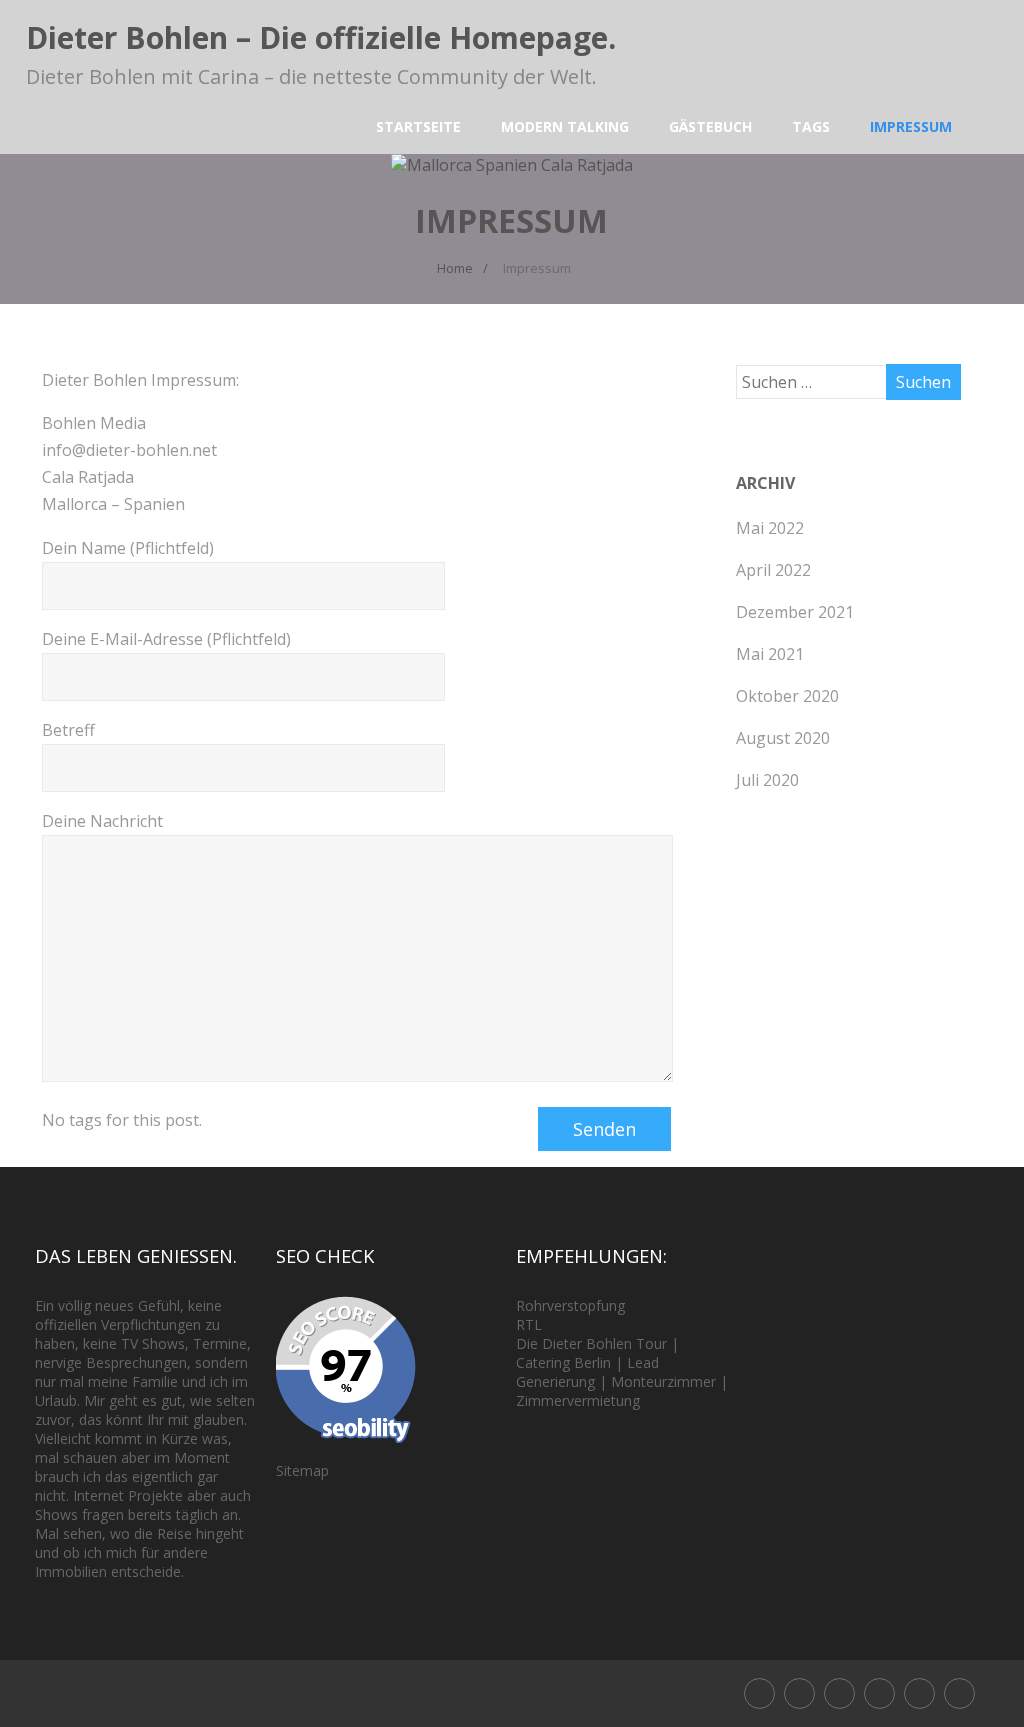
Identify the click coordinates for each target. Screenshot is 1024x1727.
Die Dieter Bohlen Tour (593, 1343)
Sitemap (302, 1470)
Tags (811, 126)
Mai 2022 (770, 528)
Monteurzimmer (663, 1381)
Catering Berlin (563, 1362)
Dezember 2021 (795, 612)
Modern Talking (565, 126)
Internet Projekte (128, 1495)
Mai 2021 (770, 654)
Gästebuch (710, 126)
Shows (163, 1343)
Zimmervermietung (578, 1400)
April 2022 (773, 570)
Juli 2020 (767, 780)
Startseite (418, 126)
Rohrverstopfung (570, 1305)
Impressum (911, 126)
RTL (529, 1324)
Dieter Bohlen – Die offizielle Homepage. (321, 37)
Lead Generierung (587, 1372)
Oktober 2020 (787, 696)
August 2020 (783, 738)
